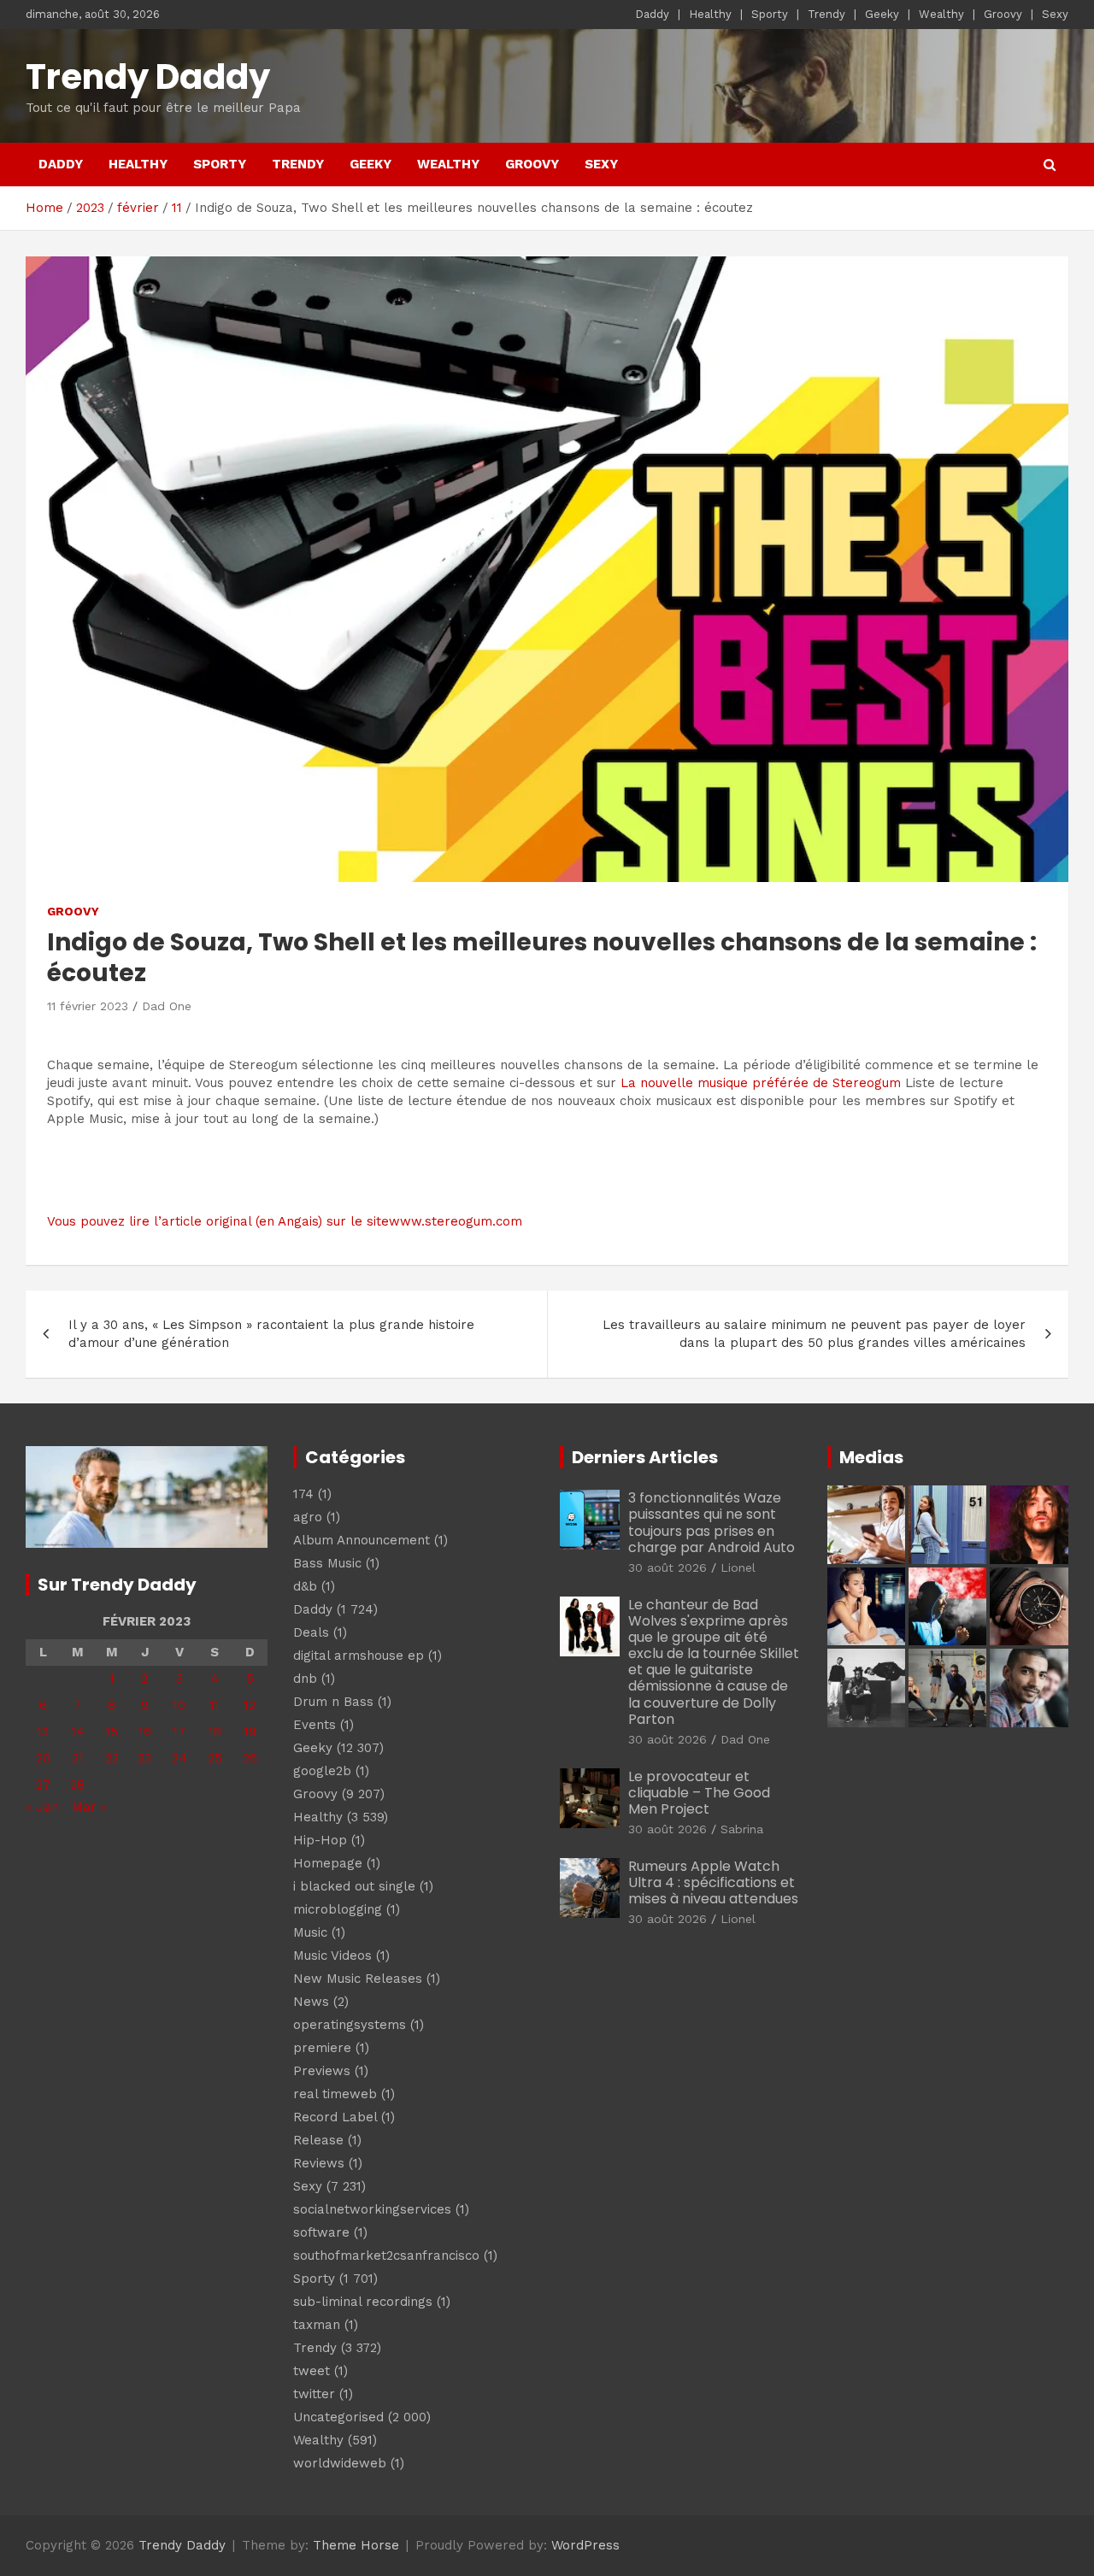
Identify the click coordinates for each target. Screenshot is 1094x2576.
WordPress (585, 2545)
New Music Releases (358, 1979)
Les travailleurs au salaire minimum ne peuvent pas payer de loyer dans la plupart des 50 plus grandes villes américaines (814, 1334)
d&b (305, 1586)
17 (179, 1732)
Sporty (770, 14)
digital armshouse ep (359, 1656)
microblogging (338, 1909)
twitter (314, 2394)
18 (215, 1732)
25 (215, 1758)
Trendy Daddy (148, 77)
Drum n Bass (333, 1702)
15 (112, 1732)
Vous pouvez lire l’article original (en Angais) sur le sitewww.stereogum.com (285, 1221)
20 (43, 1758)
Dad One (167, 1006)
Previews (322, 2071)
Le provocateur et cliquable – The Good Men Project (699, 1793)
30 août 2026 (668, 1567)
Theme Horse (356, 2545)
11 (215, 1705)
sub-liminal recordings (363, 2302)
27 (43, 1785)
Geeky (882, 14)
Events (315, 1725)
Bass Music (327, 1563)
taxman (317, 2325)
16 (145, 1732)
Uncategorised (338, 2417)
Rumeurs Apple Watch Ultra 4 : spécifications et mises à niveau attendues (713, 1882)
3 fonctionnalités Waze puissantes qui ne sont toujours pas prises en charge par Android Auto (712, 1523)
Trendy (826, 14)
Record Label (335, 2117)
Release (318, 2140)
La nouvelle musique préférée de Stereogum (761, 1083)
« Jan (42, 1807)
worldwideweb (340, 2463)
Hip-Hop (320, 1840)
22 (112, 1758)
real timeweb (335, 2094)
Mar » (89, 1807)
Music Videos (332, 1956)
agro (308, 1517)
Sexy (1055, 14)
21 (78, 1758)
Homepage (328, 1863)
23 (144, 1758)
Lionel (738, 1567)
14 (78, 1732)
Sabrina (742, 1829)
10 (179, 1705)
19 (250, 1732)
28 (77, 1785)
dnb (305, 1679)
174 (303, 1494)
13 (43, 1732)
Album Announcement (362, 1540)
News (311, 2002)
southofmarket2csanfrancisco (386, 2255)
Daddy (652, 14)
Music (310, 1932)
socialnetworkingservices (372, 2209)
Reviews (319, 2163)
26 (250, 1758)
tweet (312, 2371)
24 (179, 1758)
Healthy (710, 14)
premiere (322, 2048)
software (321, 2232)
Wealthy (941, 14)
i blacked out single (354, 1886)
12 (250, 1705)
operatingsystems (350, 2025)
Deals (311, 1632)
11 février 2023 (88, 1006)
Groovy (1003, 14)
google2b (322, 1771)
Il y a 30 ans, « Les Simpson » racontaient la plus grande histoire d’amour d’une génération (271, 1334)
